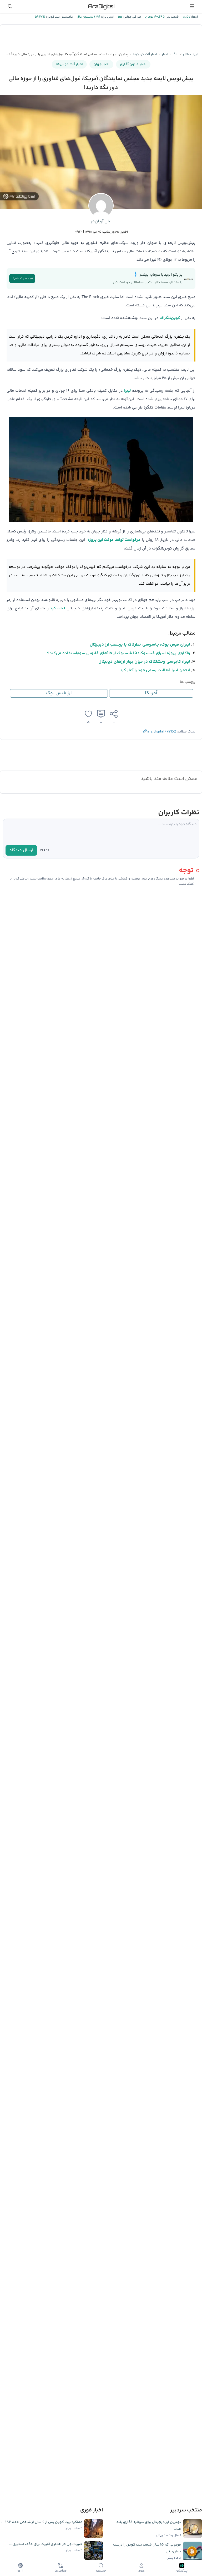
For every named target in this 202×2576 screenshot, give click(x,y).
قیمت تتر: (172, 17)
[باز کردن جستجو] (10, 6)
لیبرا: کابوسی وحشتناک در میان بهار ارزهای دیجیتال (144, 662)
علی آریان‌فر (101, 221)
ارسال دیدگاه (21, 850)
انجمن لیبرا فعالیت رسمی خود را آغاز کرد (155, 670)
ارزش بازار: (107, 17)
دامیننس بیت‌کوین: (59, 17)
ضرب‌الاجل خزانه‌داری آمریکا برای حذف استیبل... (46, 2544)
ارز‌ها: (194, 17)
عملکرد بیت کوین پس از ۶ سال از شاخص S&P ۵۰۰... (42, 2522)
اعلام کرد (57, 608)
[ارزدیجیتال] (101, 6)
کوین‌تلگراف (170, 318)
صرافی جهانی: (132, 17)
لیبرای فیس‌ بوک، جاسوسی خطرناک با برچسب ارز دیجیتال (140, 645)
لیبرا (127, 391)
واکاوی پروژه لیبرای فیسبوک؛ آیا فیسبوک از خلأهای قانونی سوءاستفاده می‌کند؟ (119, 653)
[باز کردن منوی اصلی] (192, 6)
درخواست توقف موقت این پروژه (114, 540)
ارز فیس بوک (59, 693)
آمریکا (151, 693)
